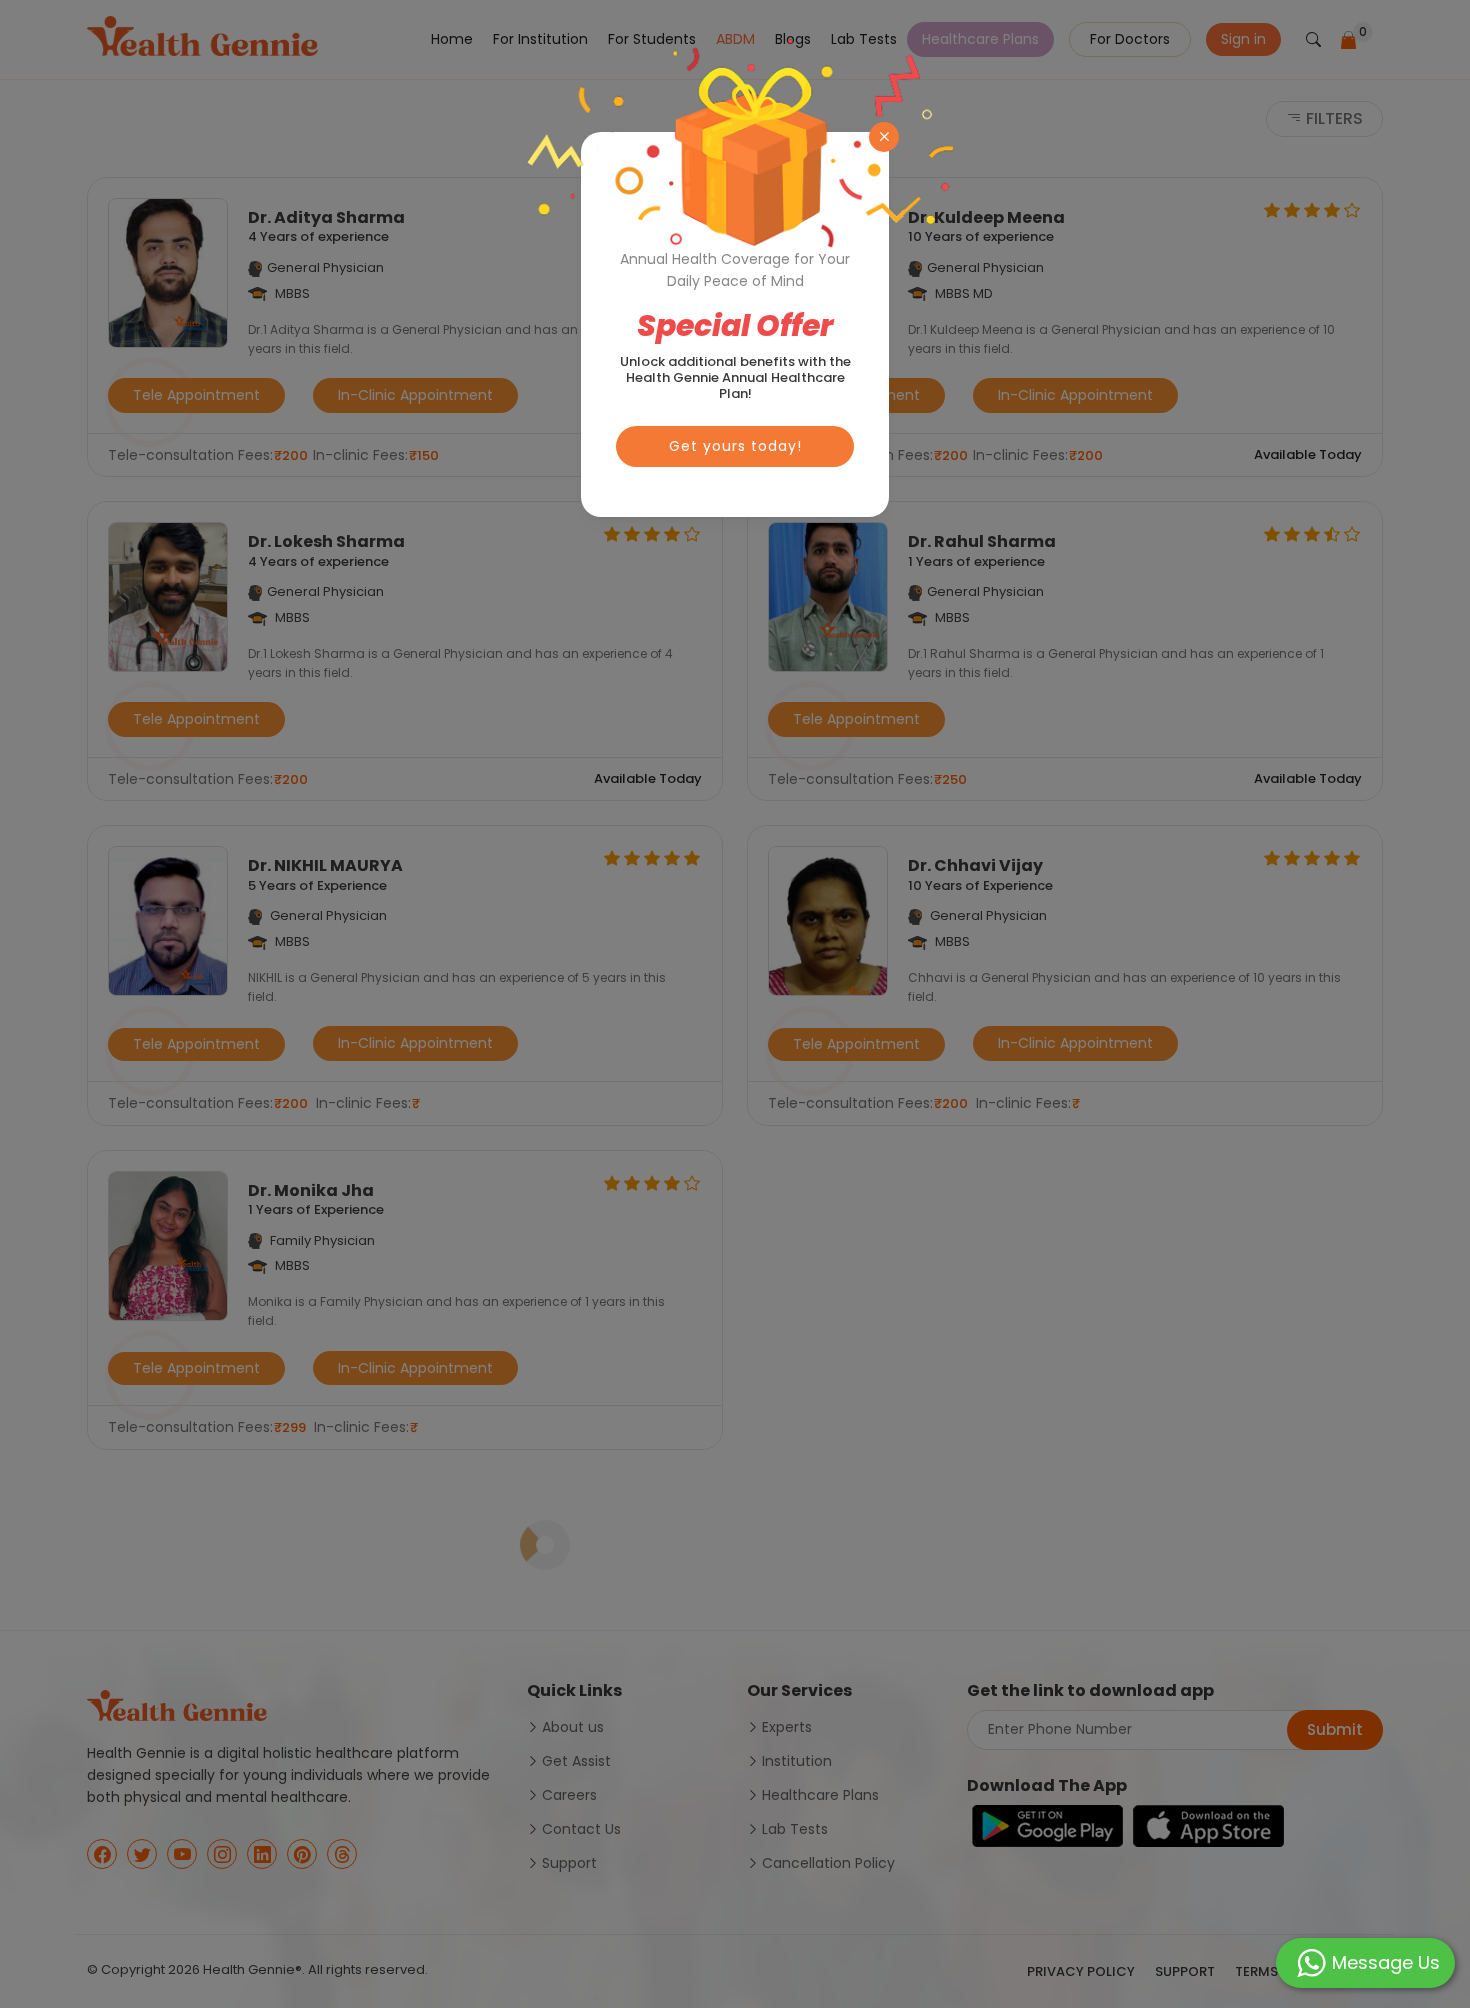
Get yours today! (735, 446)
